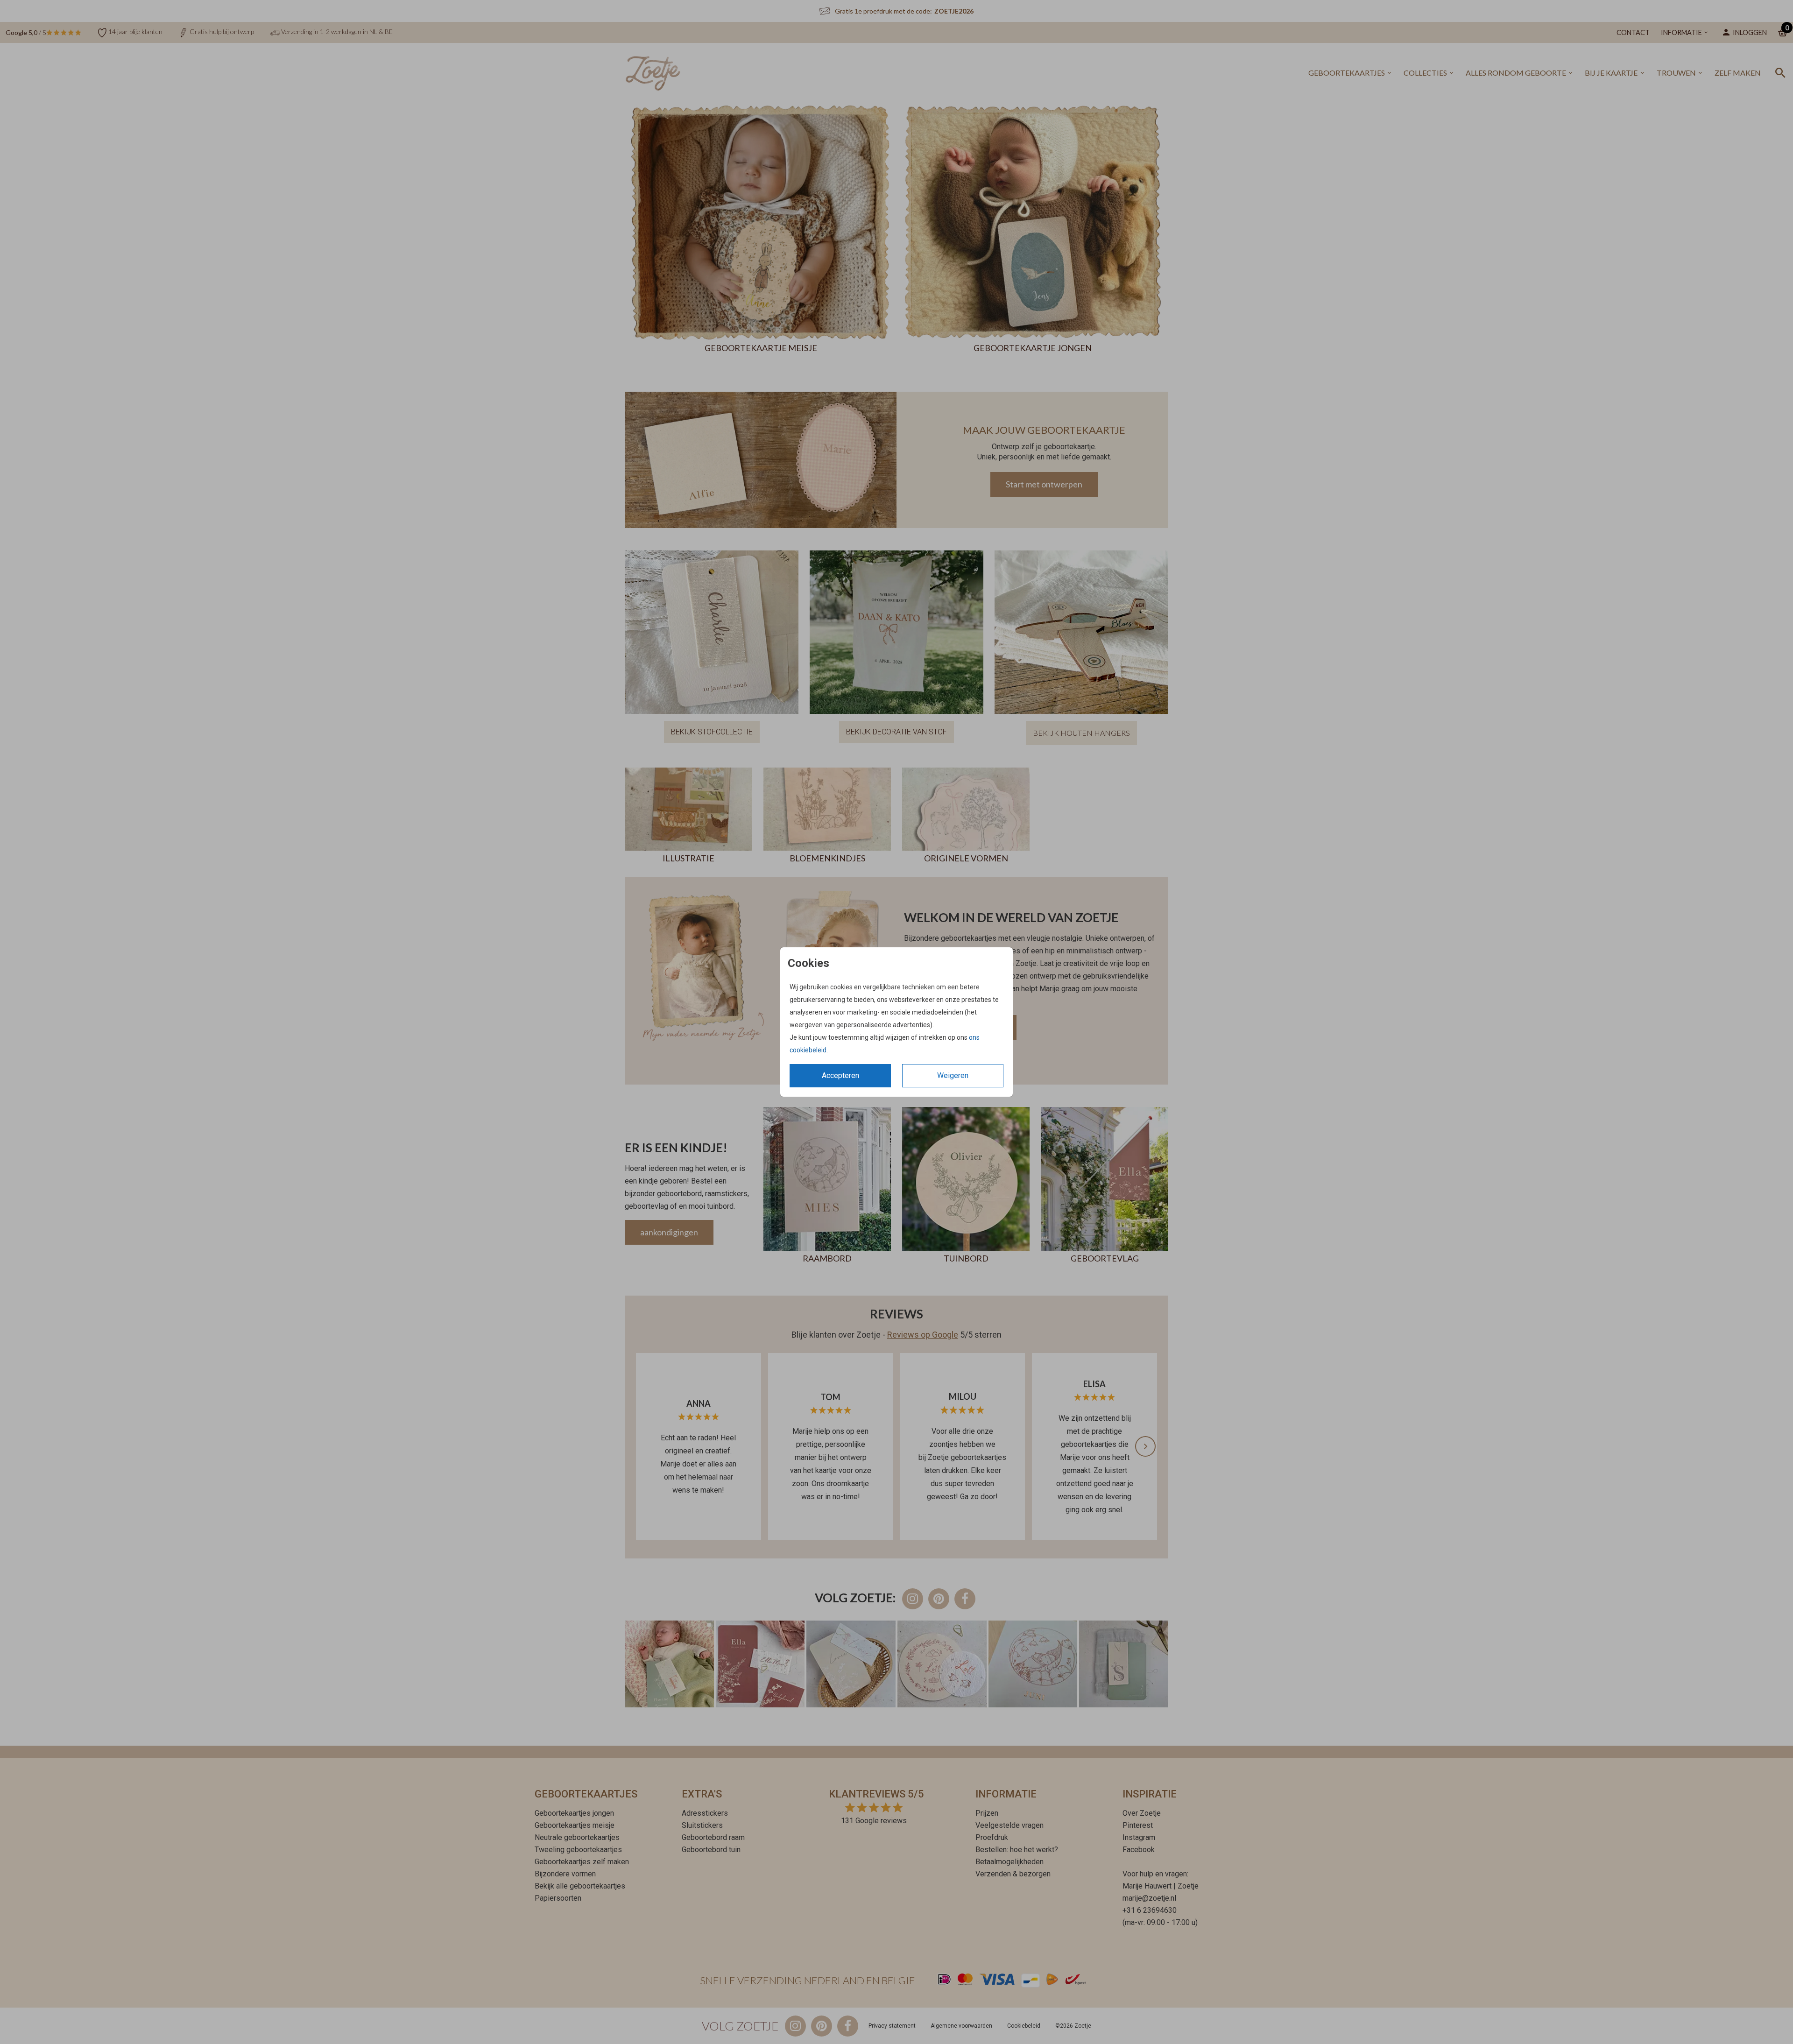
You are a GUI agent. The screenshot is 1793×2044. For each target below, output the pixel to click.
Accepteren (840, 1075)
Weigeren (953, 1075)
